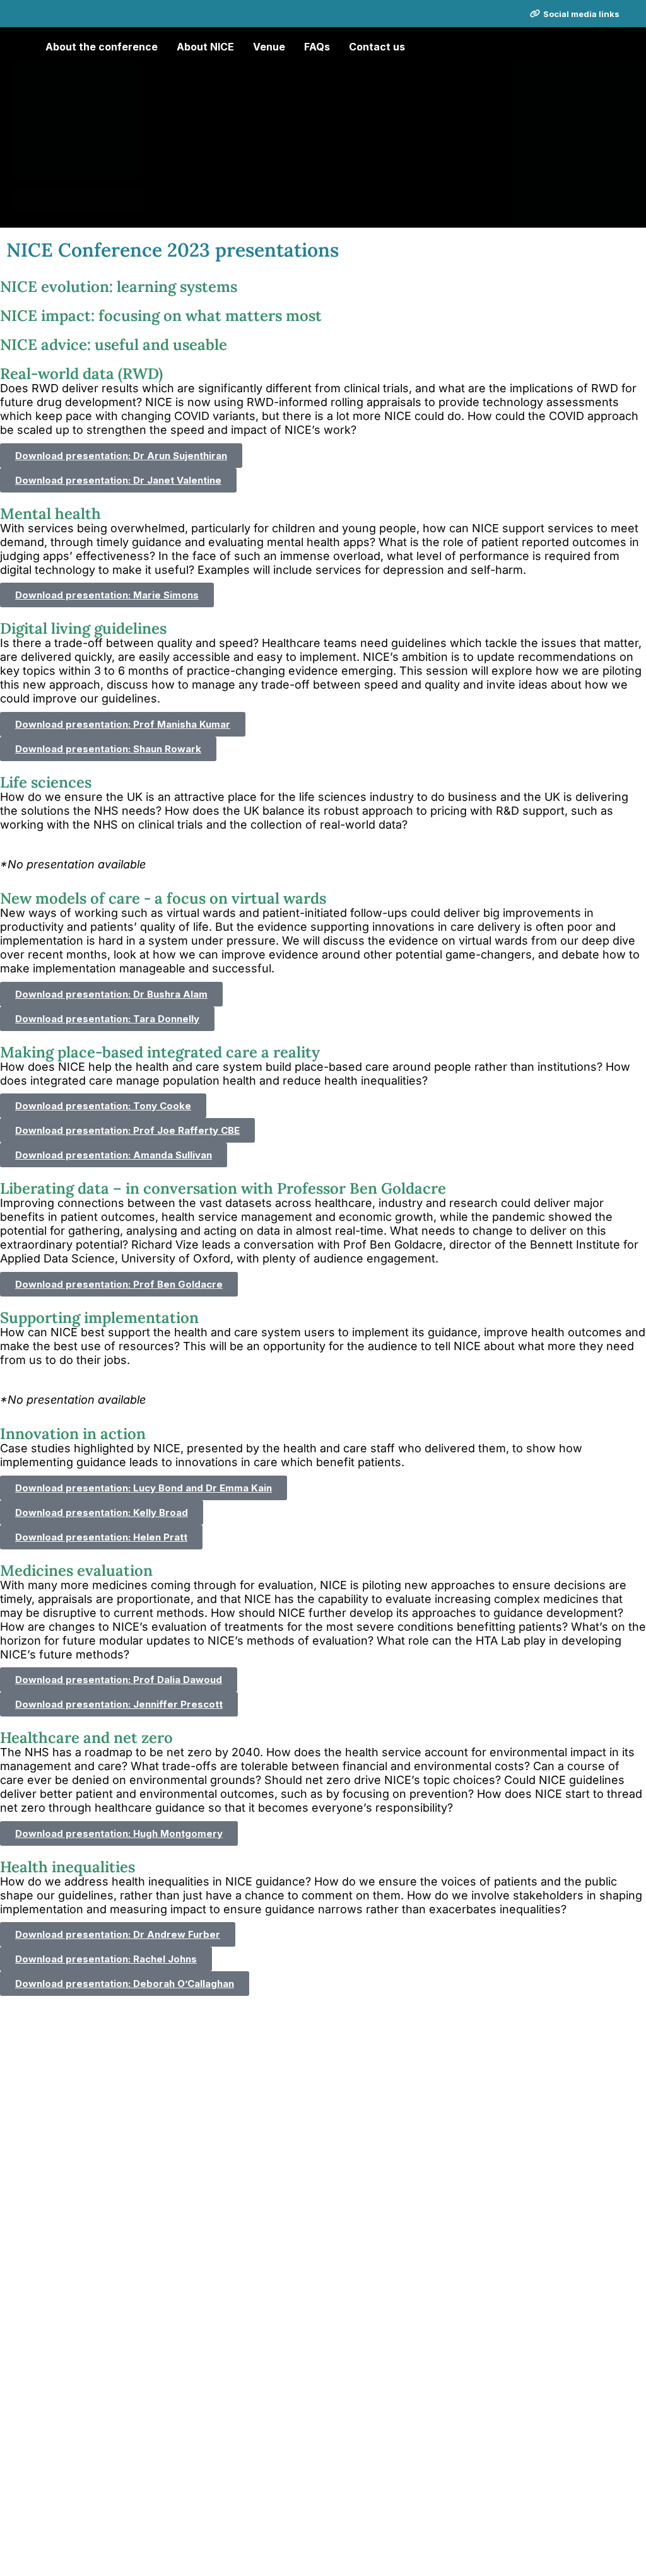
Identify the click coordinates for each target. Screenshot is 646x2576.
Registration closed (79, 199)
